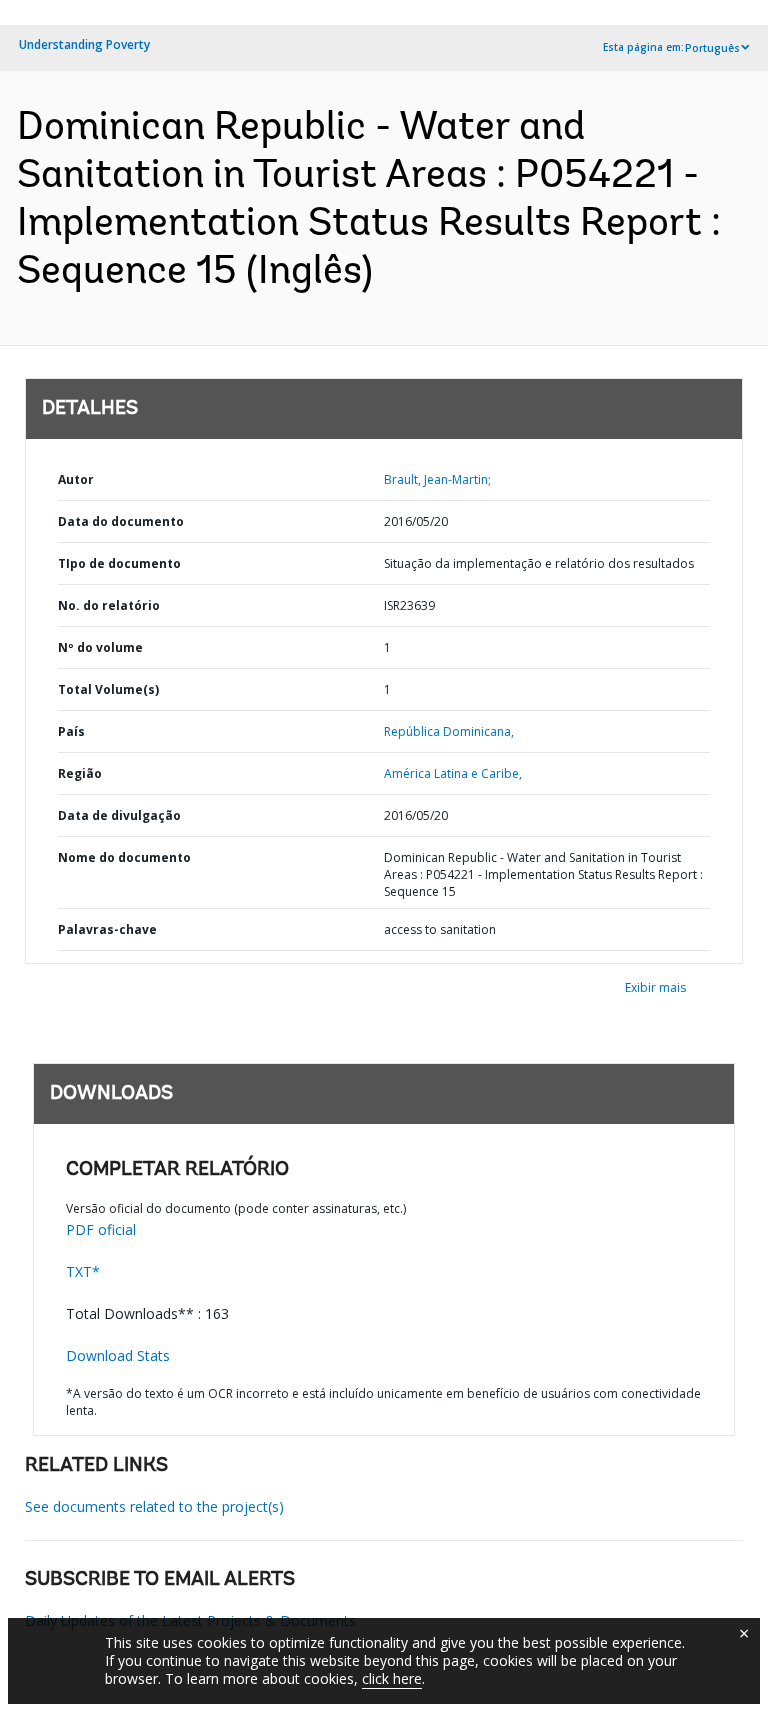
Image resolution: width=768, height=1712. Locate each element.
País (71, 731)
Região (80, 773)
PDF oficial (101, 1229)
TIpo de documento (119, 563)
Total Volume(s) (108, 689)
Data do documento (121, 521)
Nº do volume (100, 647)
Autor (76, 479)
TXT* (83, 1271)
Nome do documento (124, 857)
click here (392, 1678)
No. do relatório (109, 605)
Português (712, 48)
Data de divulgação (119, 815)
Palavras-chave (107, 929)
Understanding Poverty (84, 44)
